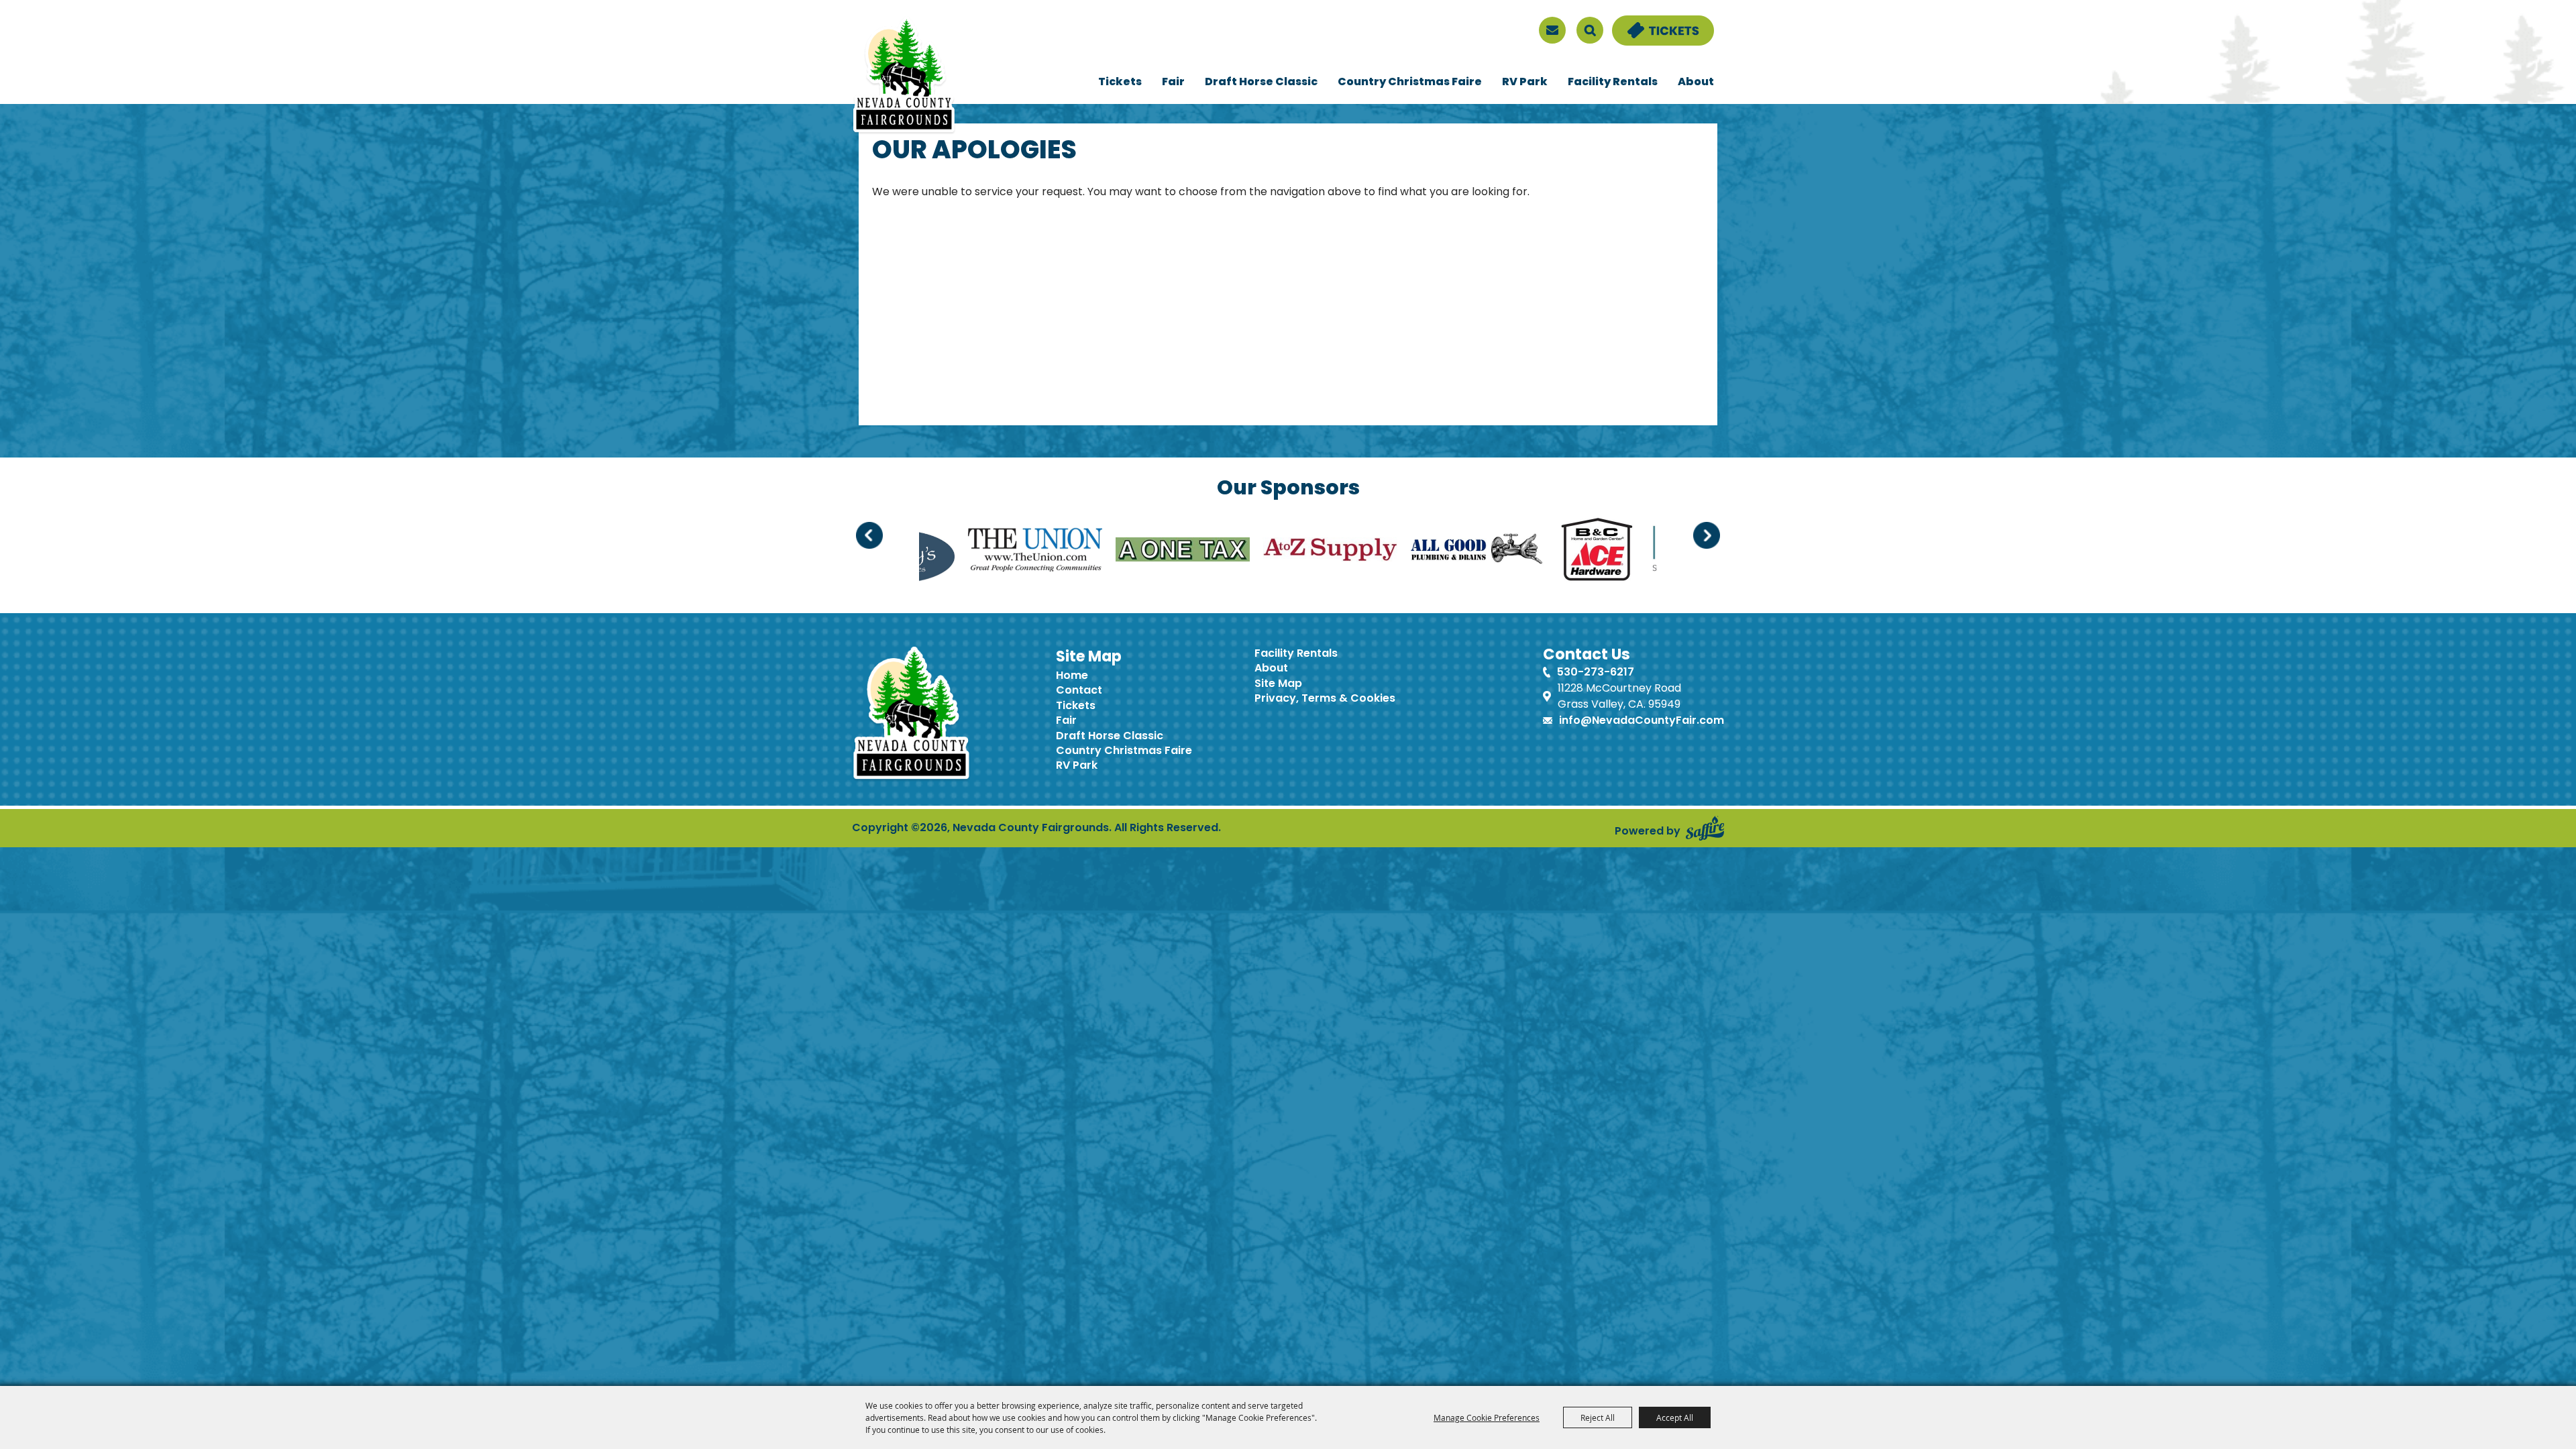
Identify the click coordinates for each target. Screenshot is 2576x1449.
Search (1590, 30)
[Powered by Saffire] (1705, 828)
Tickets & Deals (1654, 23)
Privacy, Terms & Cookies (1325, 699)
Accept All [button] (1675, 1417)
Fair (1173, 83)
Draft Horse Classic (1261, 83)
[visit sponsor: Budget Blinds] (1407, 552)
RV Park (1525, 83)
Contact (1079, 691)
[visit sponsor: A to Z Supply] (1022, 552)
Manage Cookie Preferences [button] (1487, 1417)
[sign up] (1552, 30)
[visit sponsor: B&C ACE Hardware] (1288, 552)
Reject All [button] (1598, 1417)
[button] (869, 535)
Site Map (1278, 684)
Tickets (1120, 83)
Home (1072, 676)
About (1696, 83)
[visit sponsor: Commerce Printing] (1555, 552)
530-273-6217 (1596, 673)
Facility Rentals (1613, 83)
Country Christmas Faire (1410, 83)
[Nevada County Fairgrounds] (904, 76)
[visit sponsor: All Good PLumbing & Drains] (1169, 552)
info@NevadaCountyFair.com (1642, 721)
